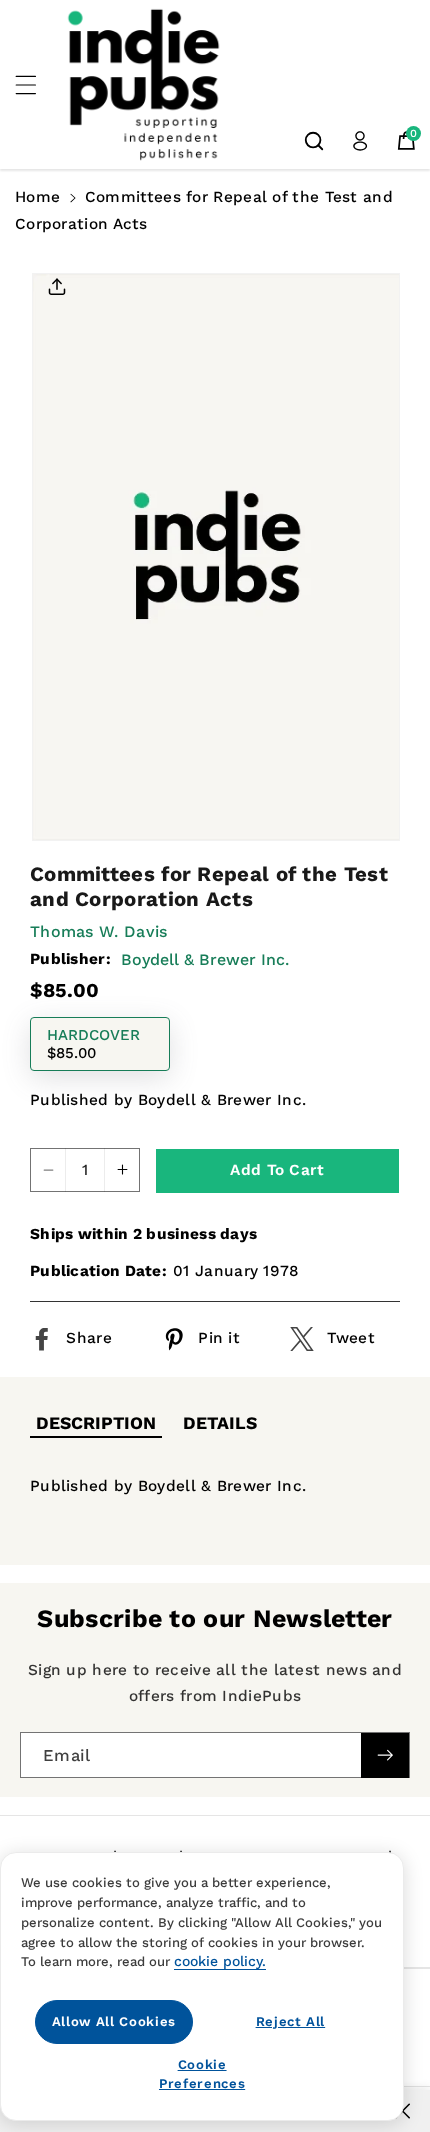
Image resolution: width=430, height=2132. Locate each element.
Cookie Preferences (202, 2073)
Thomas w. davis (99, 931)
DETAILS (220, 1423)
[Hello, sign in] (360, 141)
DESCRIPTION (96, 1423)
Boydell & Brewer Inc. (205, 959)
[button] (37, 85)
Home (37, 197)
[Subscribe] (385, 1754)
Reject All (291, 2021)
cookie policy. (220, 1961)
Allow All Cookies (114, 2021)
